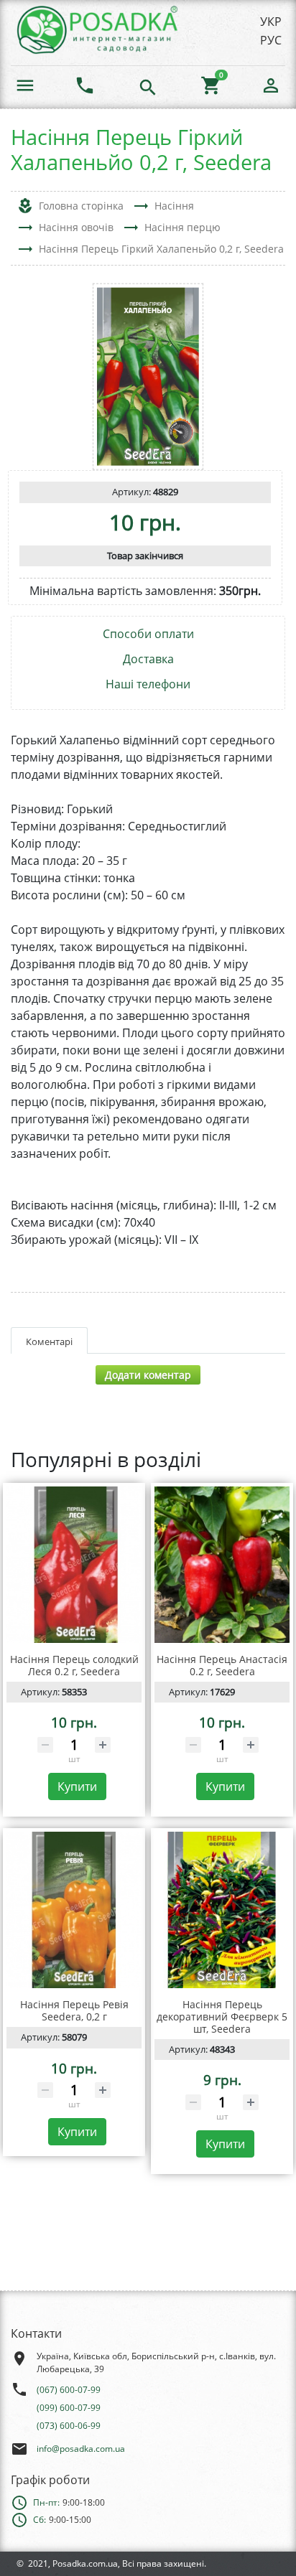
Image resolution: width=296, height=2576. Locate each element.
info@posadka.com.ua (81, 2449)
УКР (271, 22)
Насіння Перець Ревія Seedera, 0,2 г (74, 2010)
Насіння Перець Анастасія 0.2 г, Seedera (222, 1665)
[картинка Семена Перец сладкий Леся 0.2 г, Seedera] (74, 1565)
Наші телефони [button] (148, 684)
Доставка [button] (148, 659)
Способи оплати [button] (148, 634)
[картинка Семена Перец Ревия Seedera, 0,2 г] (74, 1910)
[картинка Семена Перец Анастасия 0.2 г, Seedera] (222, 1565)
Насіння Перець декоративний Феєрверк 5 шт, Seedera (222, 2017)
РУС (271, 40)
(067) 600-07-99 (69, 2390)
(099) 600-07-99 (69, 2408)
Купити (77, 1786)
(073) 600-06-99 (69, 2426)
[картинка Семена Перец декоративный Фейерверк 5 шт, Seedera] (222, 1910)
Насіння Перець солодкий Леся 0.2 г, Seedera (74, 1665)
